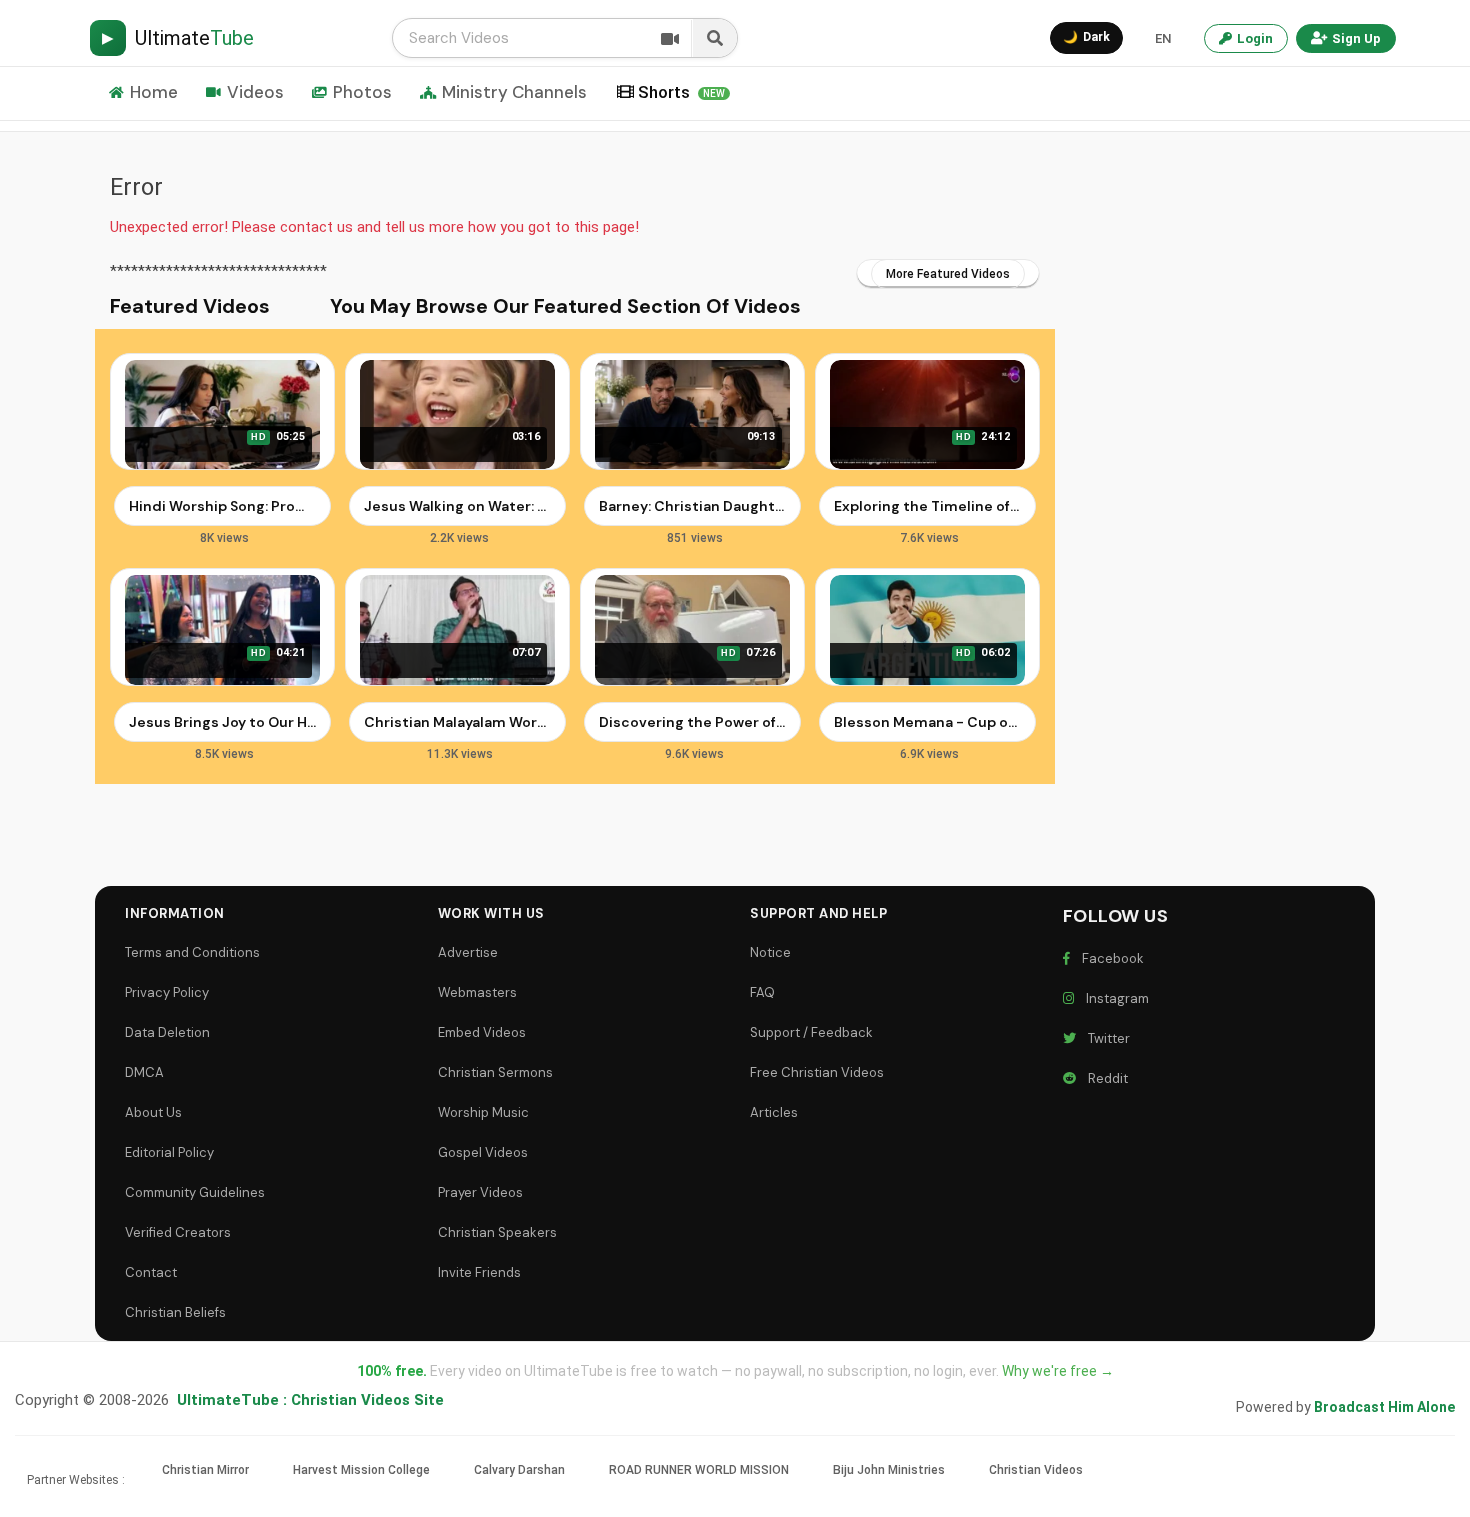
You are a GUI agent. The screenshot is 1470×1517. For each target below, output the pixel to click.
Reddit (1105, 1078)
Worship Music (483, 1112)
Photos (362, 92)
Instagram (1114, 998)
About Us (153, 1112)
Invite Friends (479, 1272)
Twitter (1106, 1038)
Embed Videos (482, 1032)
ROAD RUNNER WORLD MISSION (699, 1470)
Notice (770, 952)
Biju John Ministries (889, 1470)
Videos (255, 92)
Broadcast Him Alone (1384, 1407)
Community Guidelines (195, 1192)
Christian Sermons (495, 1072)
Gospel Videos (483, 1152)
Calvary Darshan (519, 1470)
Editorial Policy (169, 1152)
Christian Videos (1036, 1470)
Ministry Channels (514, 92)
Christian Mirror (205, 1470)
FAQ (762, 992)
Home (154, 92)
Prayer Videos (480, 1192)
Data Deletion (167, 1032)
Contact (151, 1272)
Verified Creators (178, 1232)
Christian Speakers (497, 1232)
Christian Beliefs (175, 1312)
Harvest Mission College (361, 1470)
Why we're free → (1058, 1371)
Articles (774, 1112)
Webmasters (477, 992)
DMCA (144, 1072)
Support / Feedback (811, 1032)
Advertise (468, 952)
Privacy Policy (167, 992)
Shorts (681, 92)
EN (1163, 38)
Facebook (1110, 958)
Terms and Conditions (192, 952)
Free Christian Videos (817, 1072)
